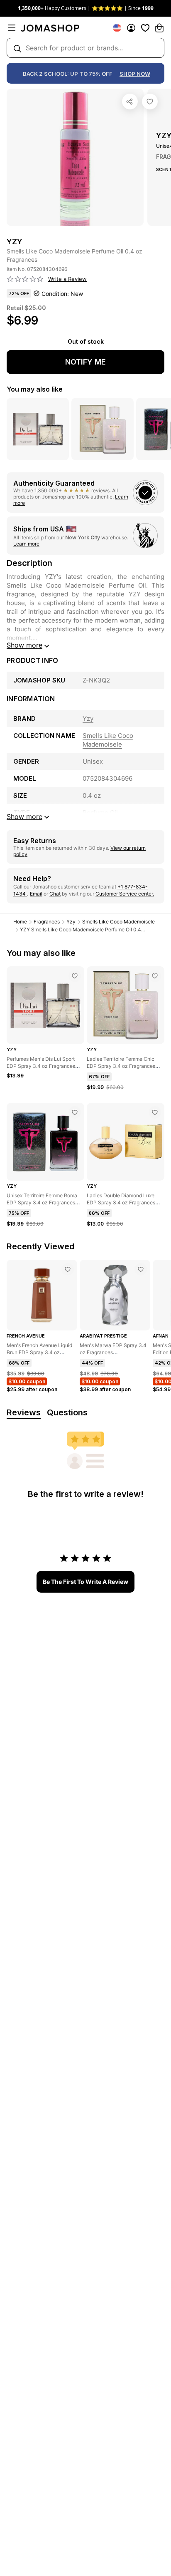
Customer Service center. (125, 894)
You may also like (35, 389)
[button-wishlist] (145, 28)
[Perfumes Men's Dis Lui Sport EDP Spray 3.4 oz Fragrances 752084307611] (75, 976)
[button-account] (131, 28)
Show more (24, 645)
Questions (67, 1412)
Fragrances (47, 922)
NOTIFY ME (85, 362)
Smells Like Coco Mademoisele (118, 922)
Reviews (24, 1412)
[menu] (12, 28)
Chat (55, 894)
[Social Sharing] (130, 102)
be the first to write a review (85, 1582)
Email (36, 894)
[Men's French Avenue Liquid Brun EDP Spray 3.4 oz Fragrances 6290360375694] (68, 1269)
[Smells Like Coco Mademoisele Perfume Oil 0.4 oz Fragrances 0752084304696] (150, 102)
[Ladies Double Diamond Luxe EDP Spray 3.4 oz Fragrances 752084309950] (155, 1112)
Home (20, 922)
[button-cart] (159, 28)
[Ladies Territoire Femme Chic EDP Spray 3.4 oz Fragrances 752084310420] (155, 976)
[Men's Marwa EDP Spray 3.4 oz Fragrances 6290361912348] (141, 1269)
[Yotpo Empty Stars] (25, 279)
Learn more (26, 544)
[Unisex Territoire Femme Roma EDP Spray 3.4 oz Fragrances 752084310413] (75, 1112)
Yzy (71, 922)
